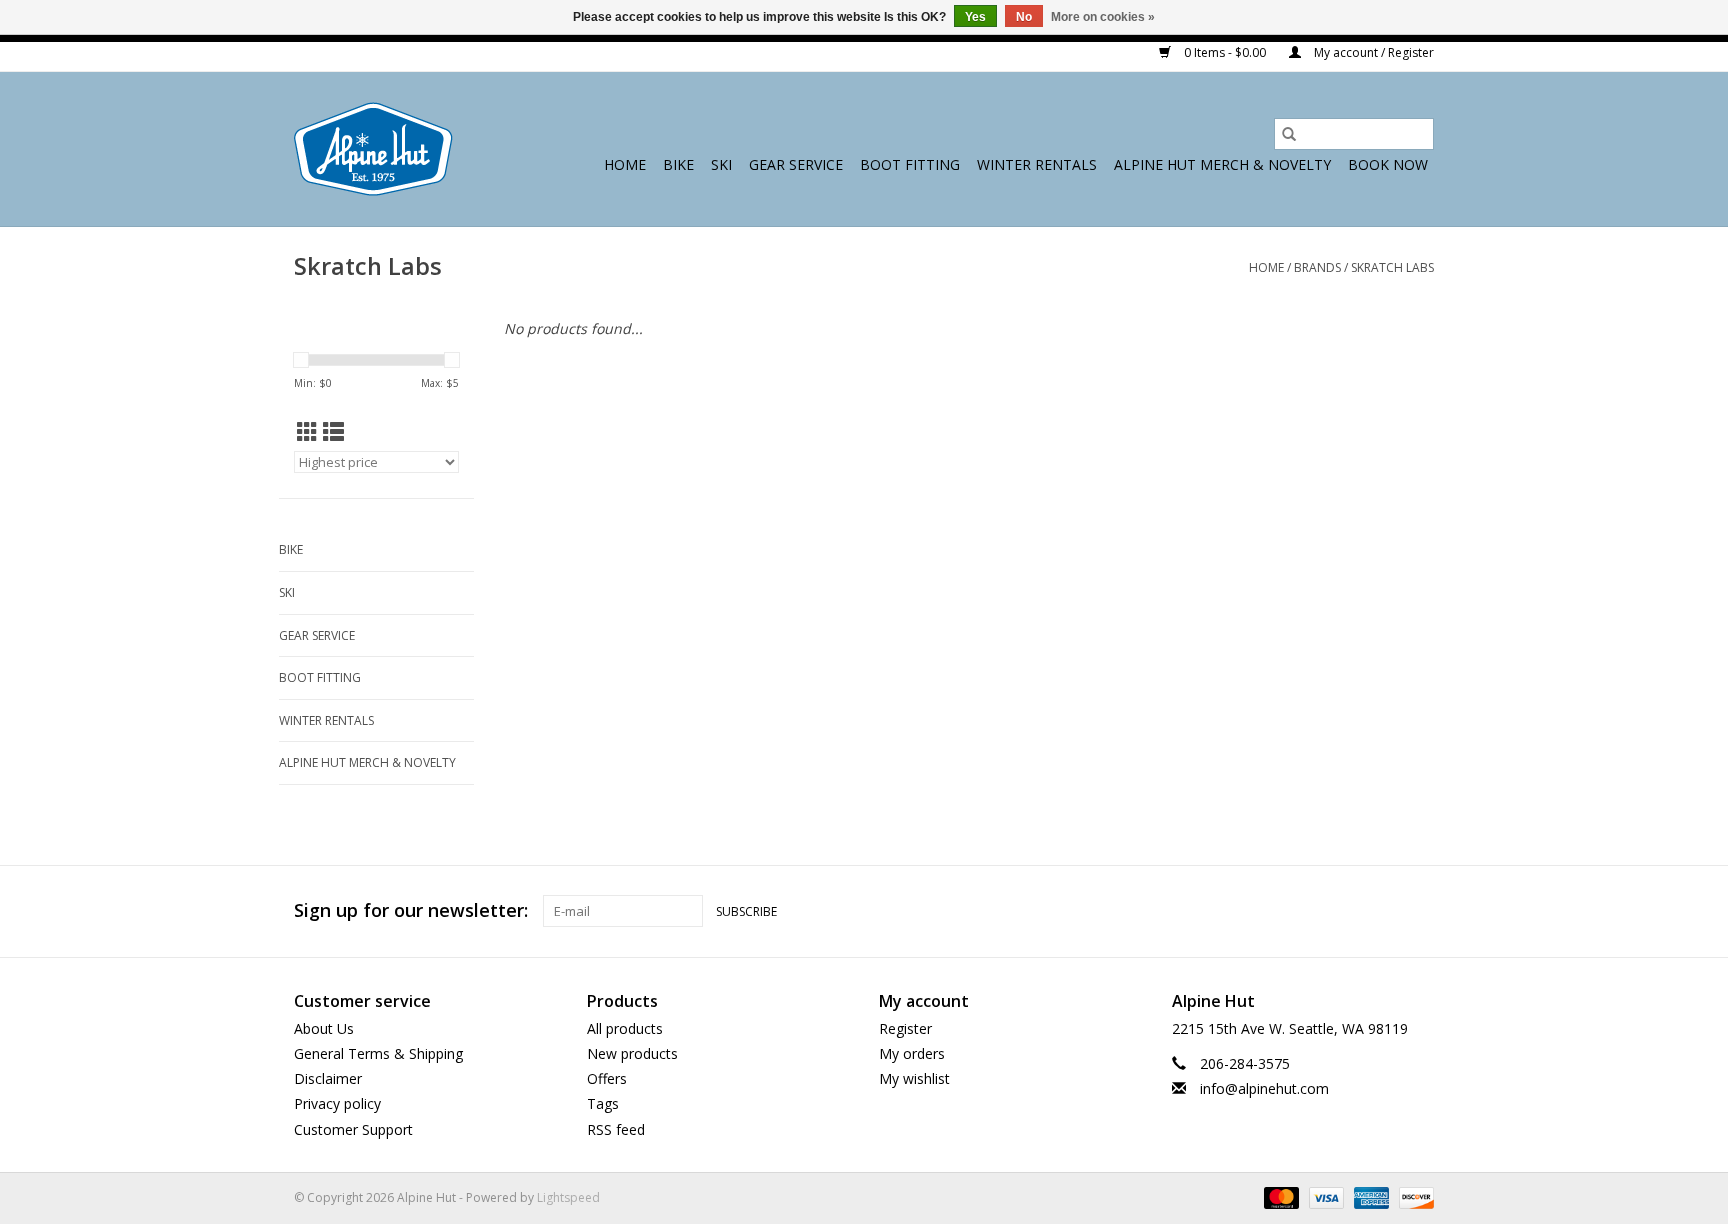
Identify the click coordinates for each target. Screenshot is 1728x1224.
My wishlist (914, 1078)
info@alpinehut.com (1264, 1088)
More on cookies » (1103, 17)
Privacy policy (337, 1103)
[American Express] (1369, 1196)
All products (625, 1028)
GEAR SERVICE (796, 164)
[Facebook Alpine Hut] (1346, 911)
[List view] (333, 432)
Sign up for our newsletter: (411, 910)
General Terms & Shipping (378, 1053)
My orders (912, 1053)
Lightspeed (568, 1197)
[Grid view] (307, 432)
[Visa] (1324, 1196)
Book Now (1388, 164)
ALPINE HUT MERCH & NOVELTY (1222, 164)
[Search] (1289, 134)
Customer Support (353, 1129)
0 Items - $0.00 (1225, 52)
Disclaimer (328, 1078)
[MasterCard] (1279, 1196)
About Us (324, 1028)
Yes (975, 17)
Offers (607, 1078)
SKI (721, 164)
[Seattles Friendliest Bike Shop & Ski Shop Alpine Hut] (373, 149)
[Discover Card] (1413, 1196)
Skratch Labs (1392, 267)
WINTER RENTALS (1037, 164)
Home (625, 164)
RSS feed (616, 1129)
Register (905, 1028)
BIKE (678, 164)
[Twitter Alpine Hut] (1382, 911)
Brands (1317, 267)
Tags (603, 1103)
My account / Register (1372, 52)
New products (632, 1053)
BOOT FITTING (910, 164)
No (1024, 17)
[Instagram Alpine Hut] (1418, 911)
